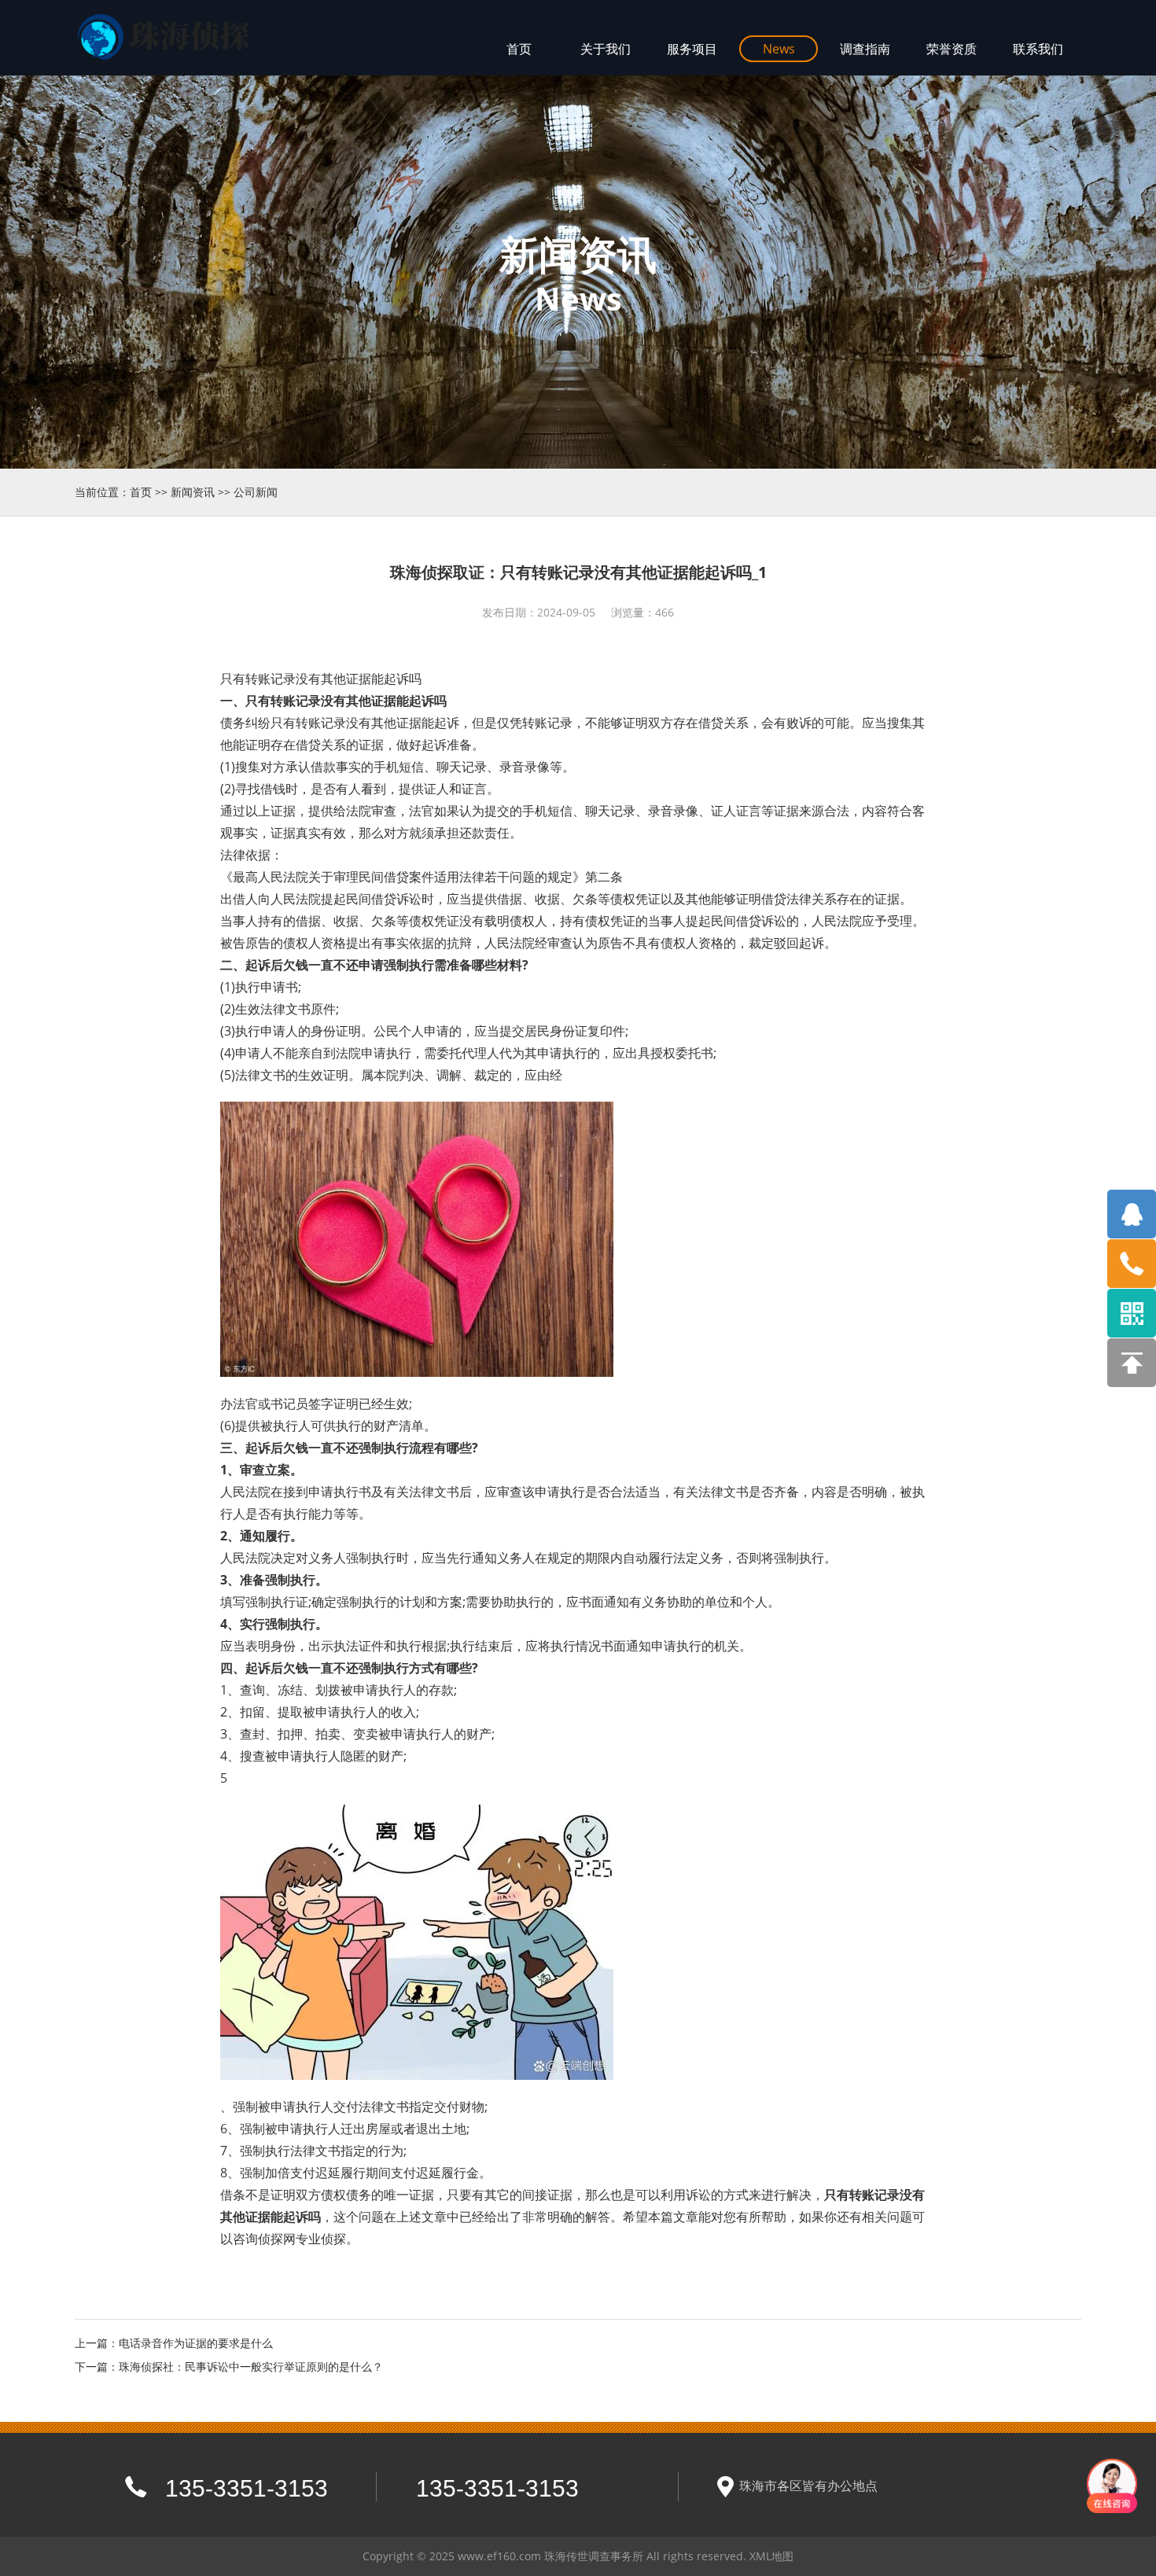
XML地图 (771, 2556)
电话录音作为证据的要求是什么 (196, 2343)
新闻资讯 (193, 492)
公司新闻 (256, 492)
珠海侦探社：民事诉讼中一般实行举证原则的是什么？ (251, 2366)
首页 (141, 492)
